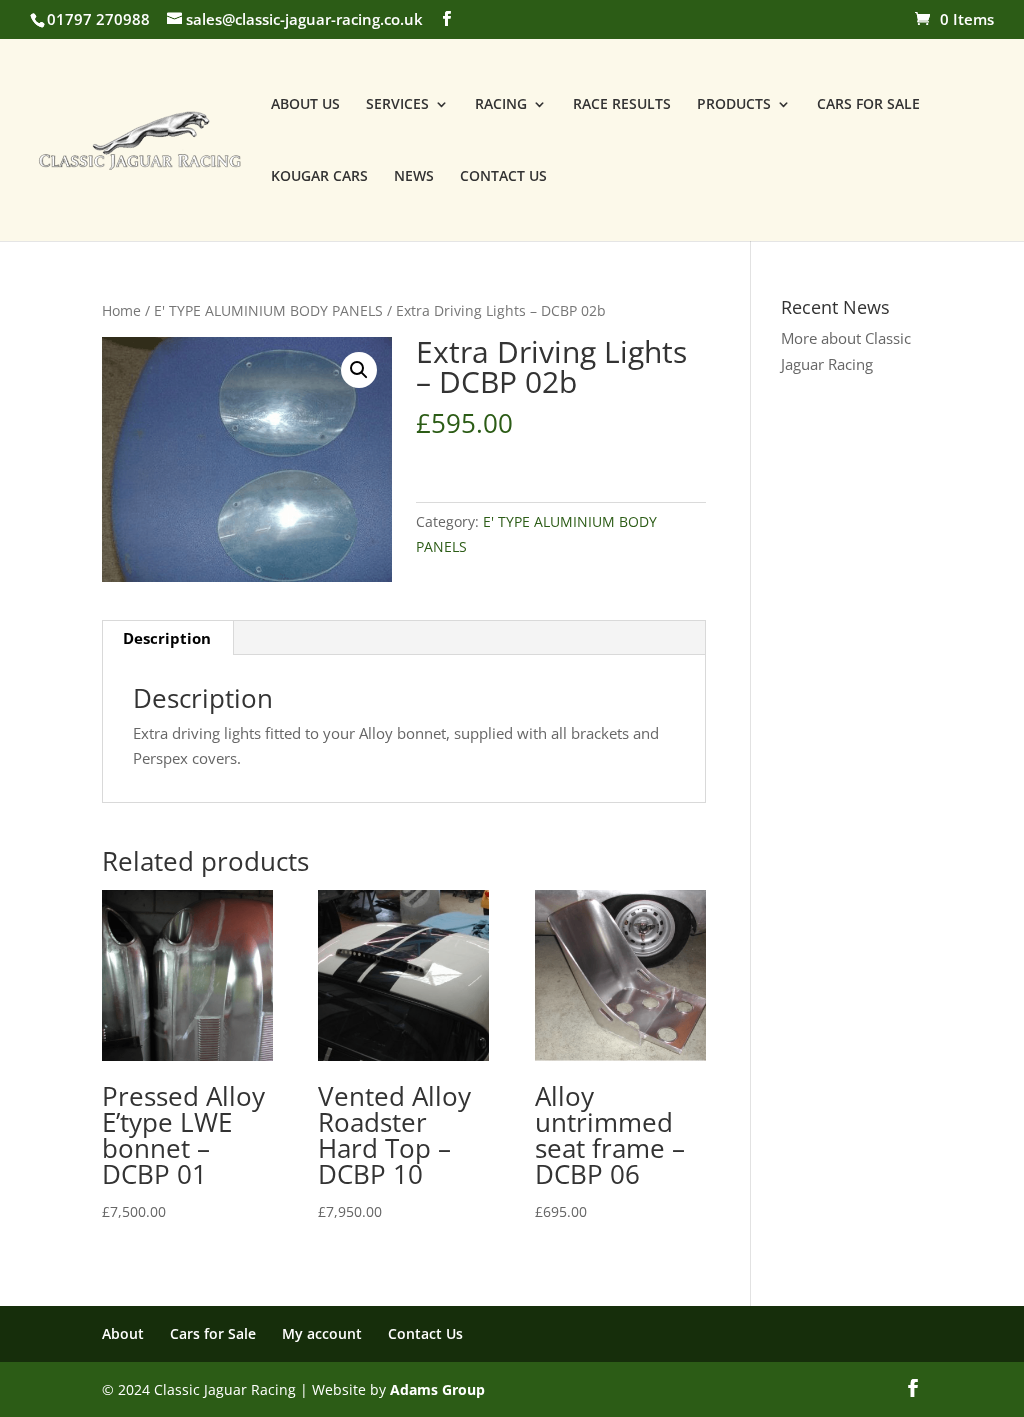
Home (121, 310)
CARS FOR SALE (868, 105)
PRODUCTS (734, 105)
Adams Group (437, 1389)
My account (322, 1333)
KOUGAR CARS (319, 177)
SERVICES (397, 105)
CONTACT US (503, 177)
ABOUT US (305, 105)
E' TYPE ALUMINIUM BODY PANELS (268, 310)
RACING (501, 105)
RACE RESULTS (622, 105)
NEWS (414, 177)
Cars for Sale (213, 1333)
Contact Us (425, 1333)
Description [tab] (167, 638)
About (123, 1333)
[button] (359, 370)
